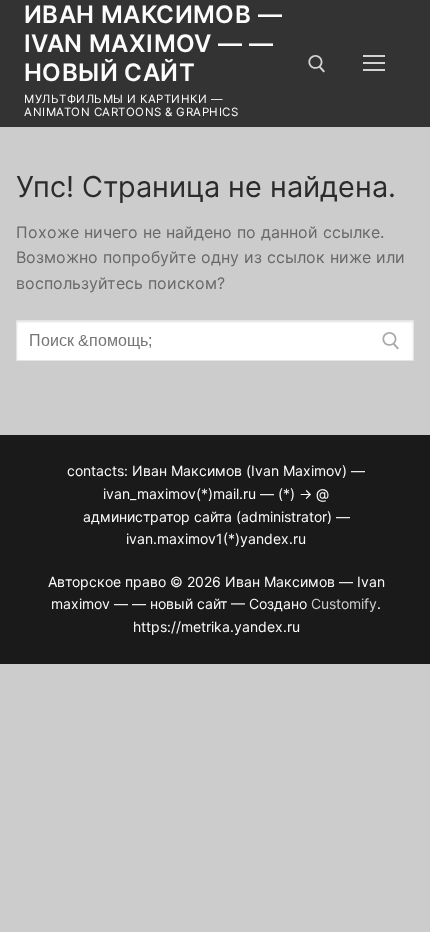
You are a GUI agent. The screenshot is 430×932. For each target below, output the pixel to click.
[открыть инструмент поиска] (317, 64)
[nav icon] (374, 64)
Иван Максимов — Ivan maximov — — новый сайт (153, 43)
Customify (344, 603)
